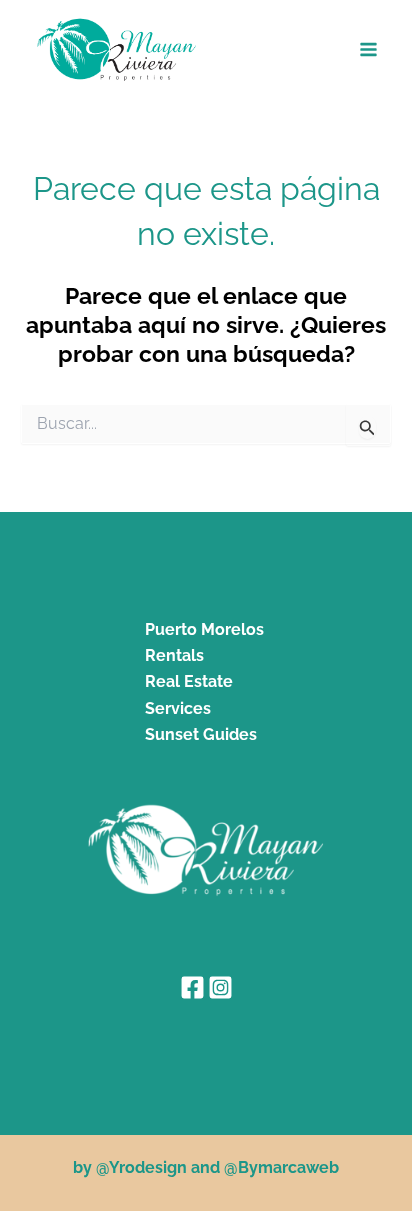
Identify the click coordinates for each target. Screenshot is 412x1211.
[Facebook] (192, 987)
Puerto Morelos (204, 629)
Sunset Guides (201, 734)
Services (178, 708)
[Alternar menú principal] (369, 49)
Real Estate (189, 681)
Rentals (174, 655)
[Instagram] (220, 987)
